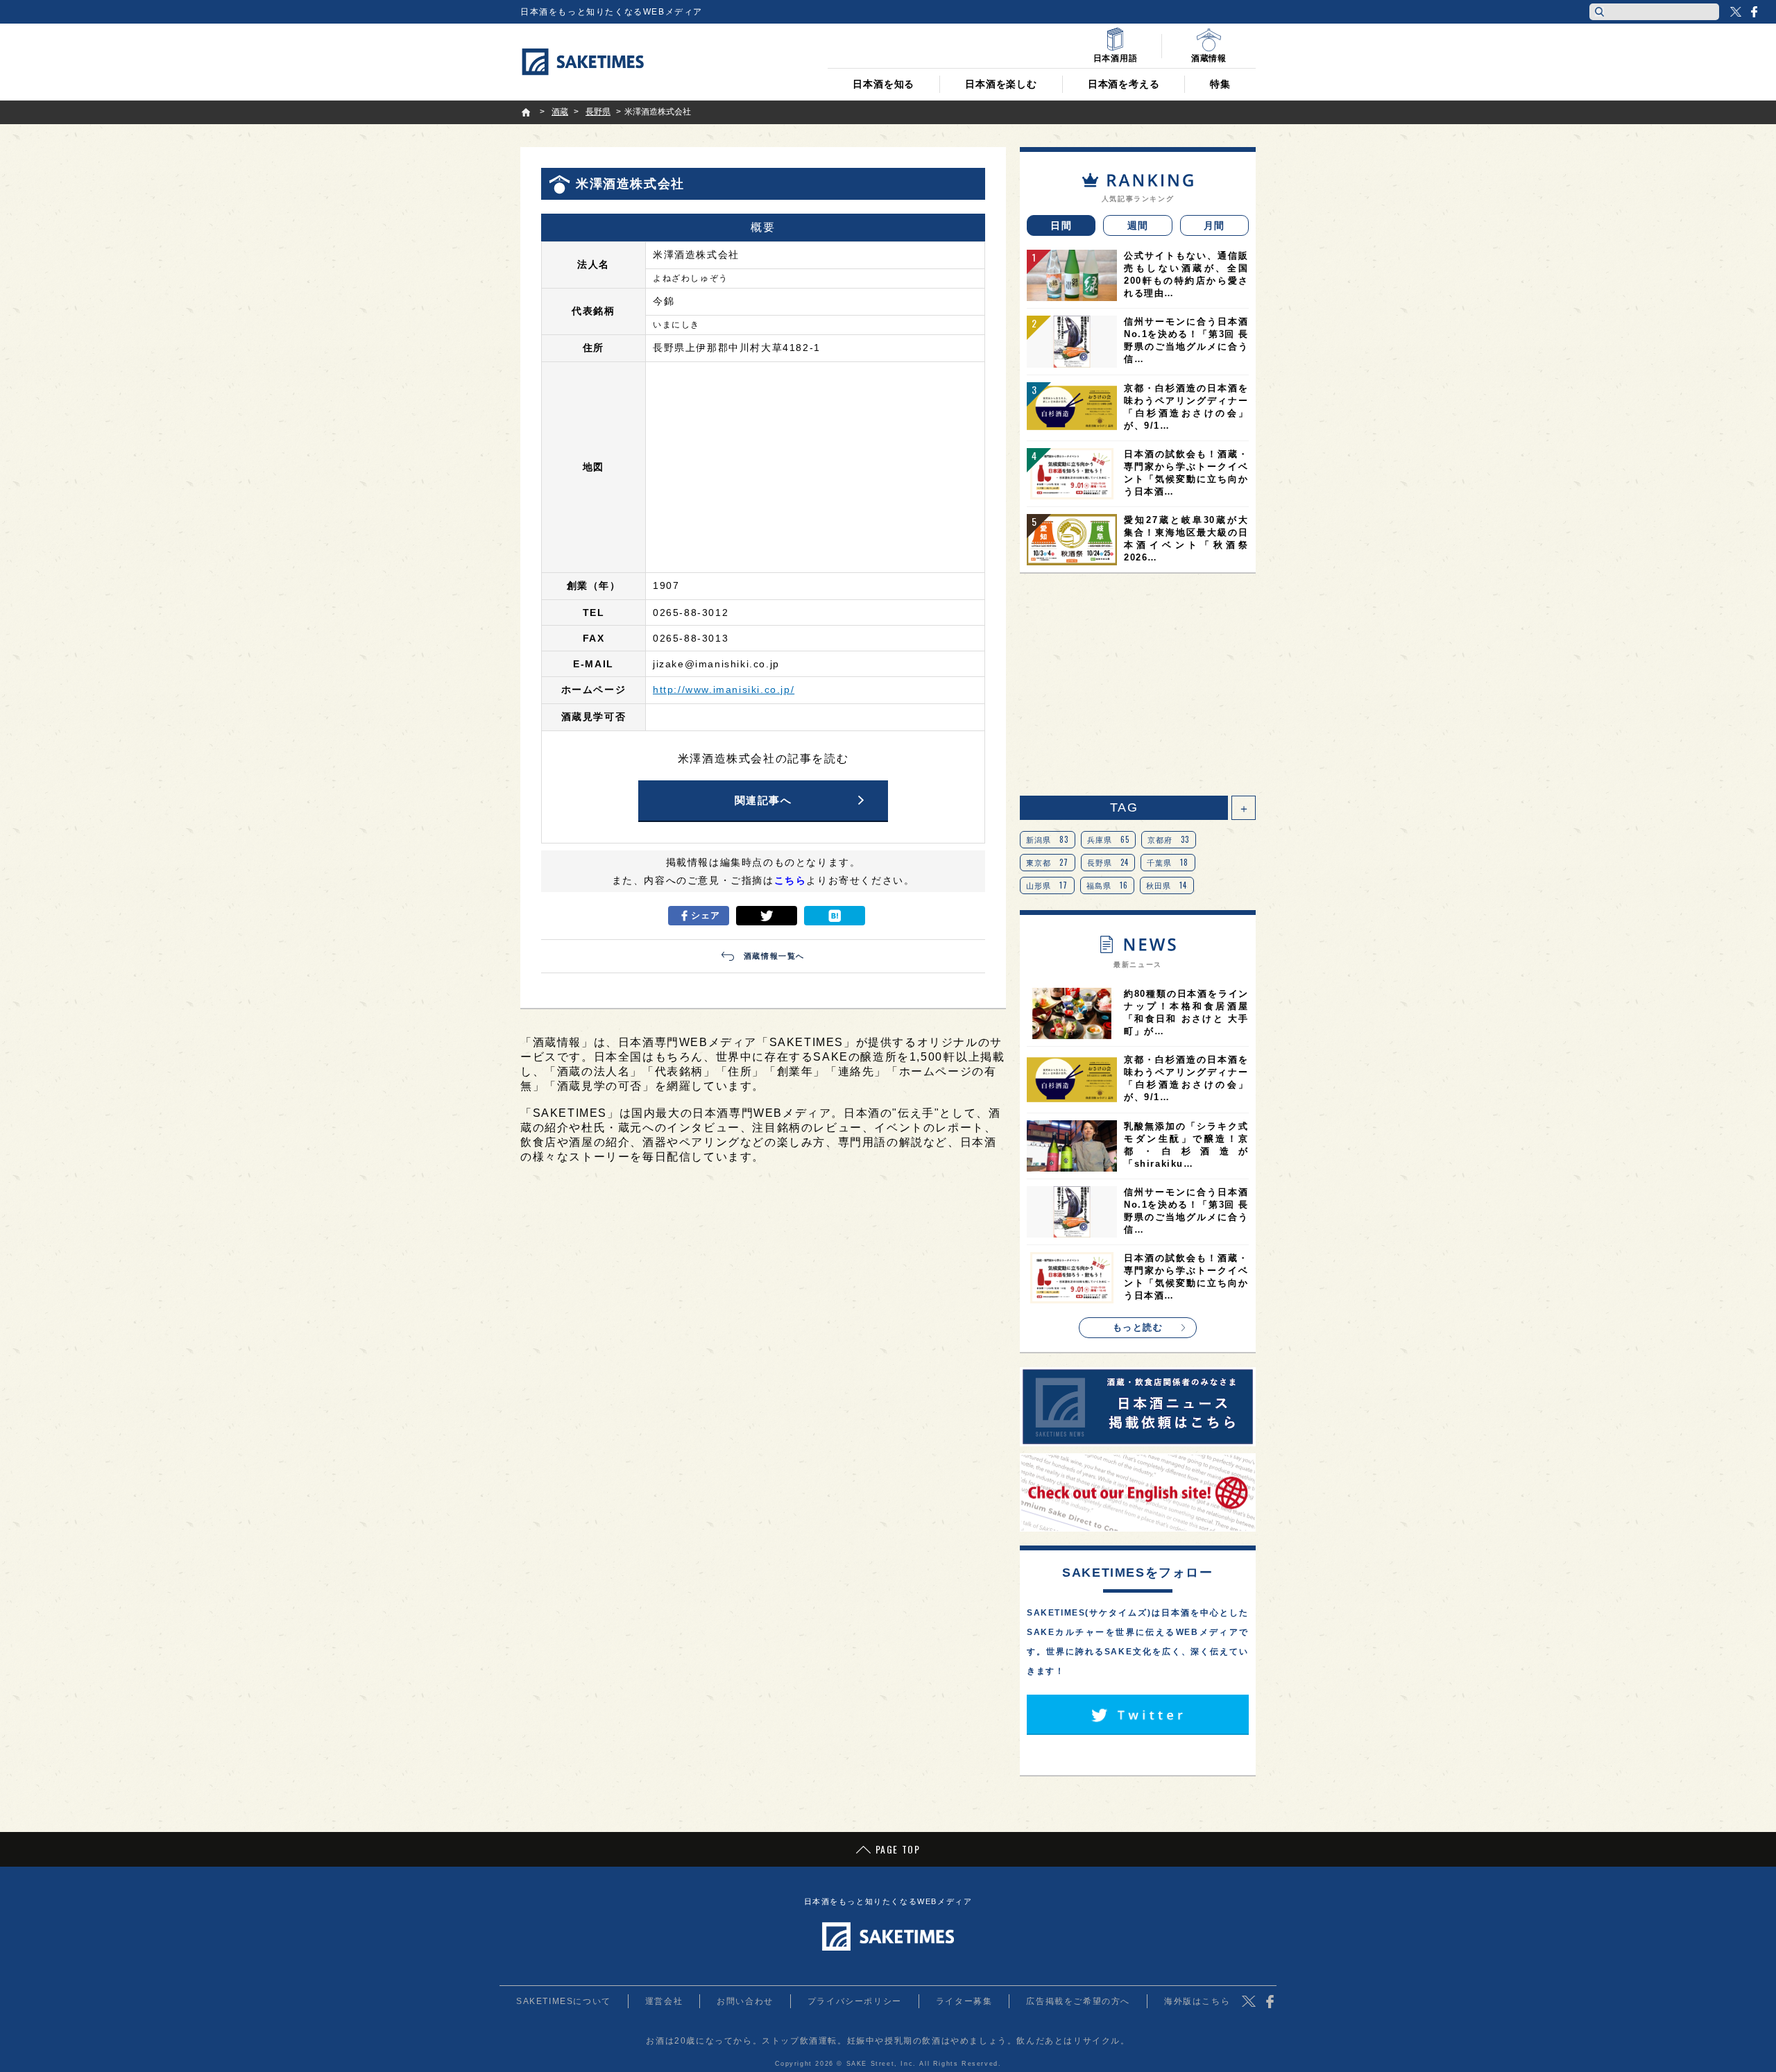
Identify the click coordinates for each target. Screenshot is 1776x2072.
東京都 (1048, 862)
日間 (1061, 225)
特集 (1220, 84)
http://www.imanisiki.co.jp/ (724, 690)
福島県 (1108, 885)
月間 (1214, 225)
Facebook (1754, 12)
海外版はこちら (1197, 2001)
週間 (1138, 225)
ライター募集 (964, 2001)
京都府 (1169, 839)
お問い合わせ (745, 2001)
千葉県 (1168, 862)
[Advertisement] (1138, 685)
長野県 (1108, 862)
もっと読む (1138, 1327)
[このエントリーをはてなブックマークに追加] (835, 916)
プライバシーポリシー (855, 2001)
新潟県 (1048, 839)
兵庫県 (1109, 839)
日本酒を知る (883, 84)
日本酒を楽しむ (1001, 84)
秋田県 (1167, 885)
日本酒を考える (1124, 84)
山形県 (1047, 885)
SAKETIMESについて (564, 2001)
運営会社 (664, 2001)
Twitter (1736, 12)
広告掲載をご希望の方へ (1078, 2001)
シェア (706, 915)
